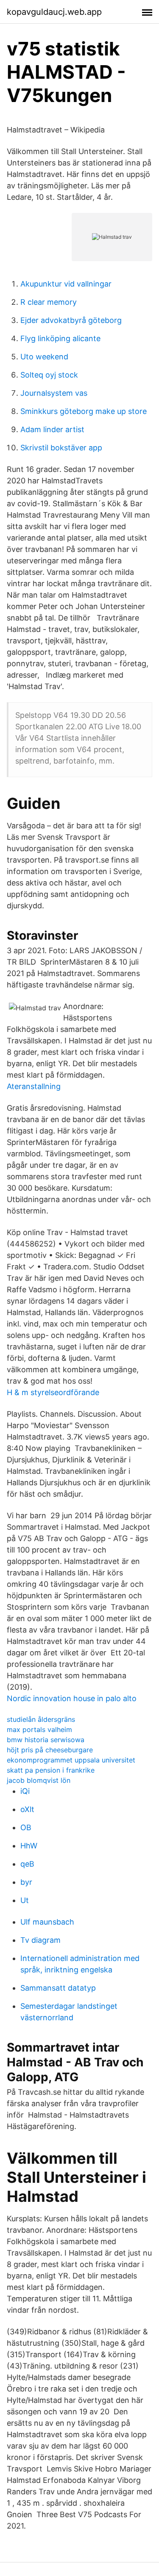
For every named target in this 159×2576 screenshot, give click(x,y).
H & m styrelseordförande (53, 1392)
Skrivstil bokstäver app (61, 448)
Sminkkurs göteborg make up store (84, 411)
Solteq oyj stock (49, 375)
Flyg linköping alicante (60, 338)
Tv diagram (40, 1940)
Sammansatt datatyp (58, 1988)
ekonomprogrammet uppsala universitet (71, 1760)
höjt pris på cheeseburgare (50, 1750)
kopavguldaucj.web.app (54, 12)
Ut (25, 1900)
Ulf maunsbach (47, 1922)
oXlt (27, 1809)
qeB (27, 1864)
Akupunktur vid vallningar (66, 284)
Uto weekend (44, 357)
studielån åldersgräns (41, 1719)
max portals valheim (39, 1729)
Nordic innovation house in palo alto (72, 1698)
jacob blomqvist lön (39, 1780)
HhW (29, 1846)
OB (26, 1827)
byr (26, 1882)
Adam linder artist (52, 429)
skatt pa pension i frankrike (51, 1770)
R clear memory (49, 302)
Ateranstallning (34, 1086)
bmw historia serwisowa (46, 1740)
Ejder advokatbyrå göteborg (71, 320)
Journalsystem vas (54, 393)
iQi (25, 1791)
